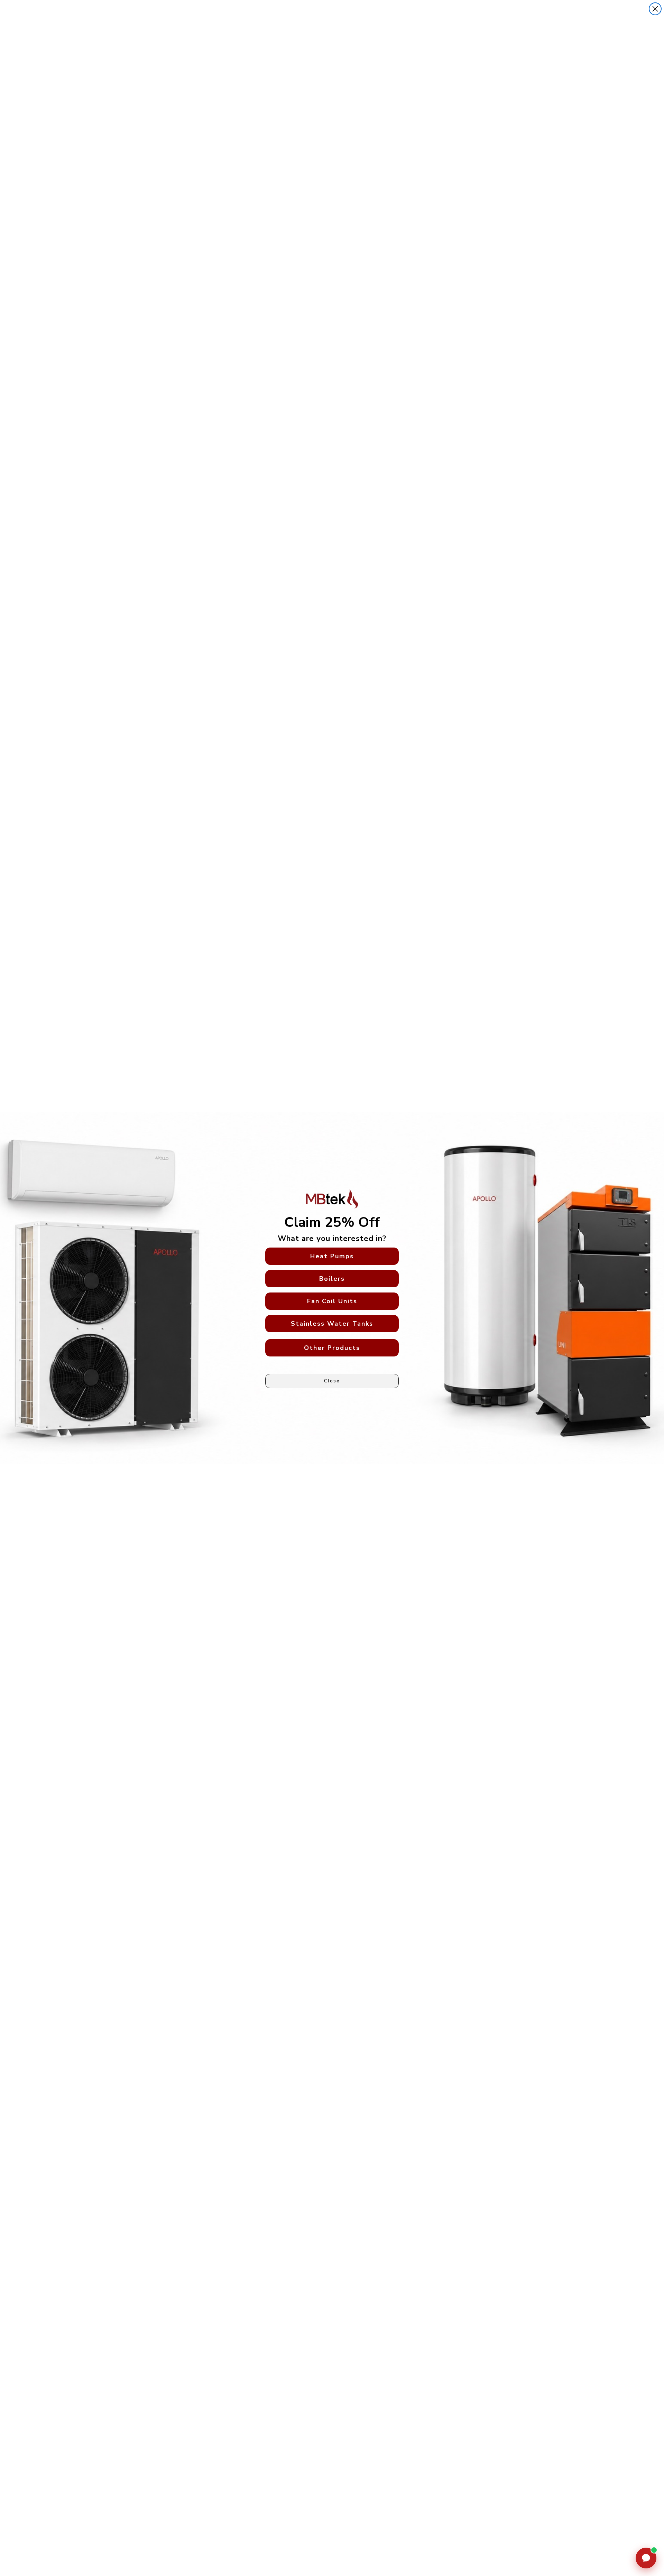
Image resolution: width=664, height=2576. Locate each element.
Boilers (332, 1279)
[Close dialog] (655, 9)
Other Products (332, 1348)
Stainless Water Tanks (332, 1324)
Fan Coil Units (332, 1301)
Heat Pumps (332, 1256)
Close (332, 1381)
